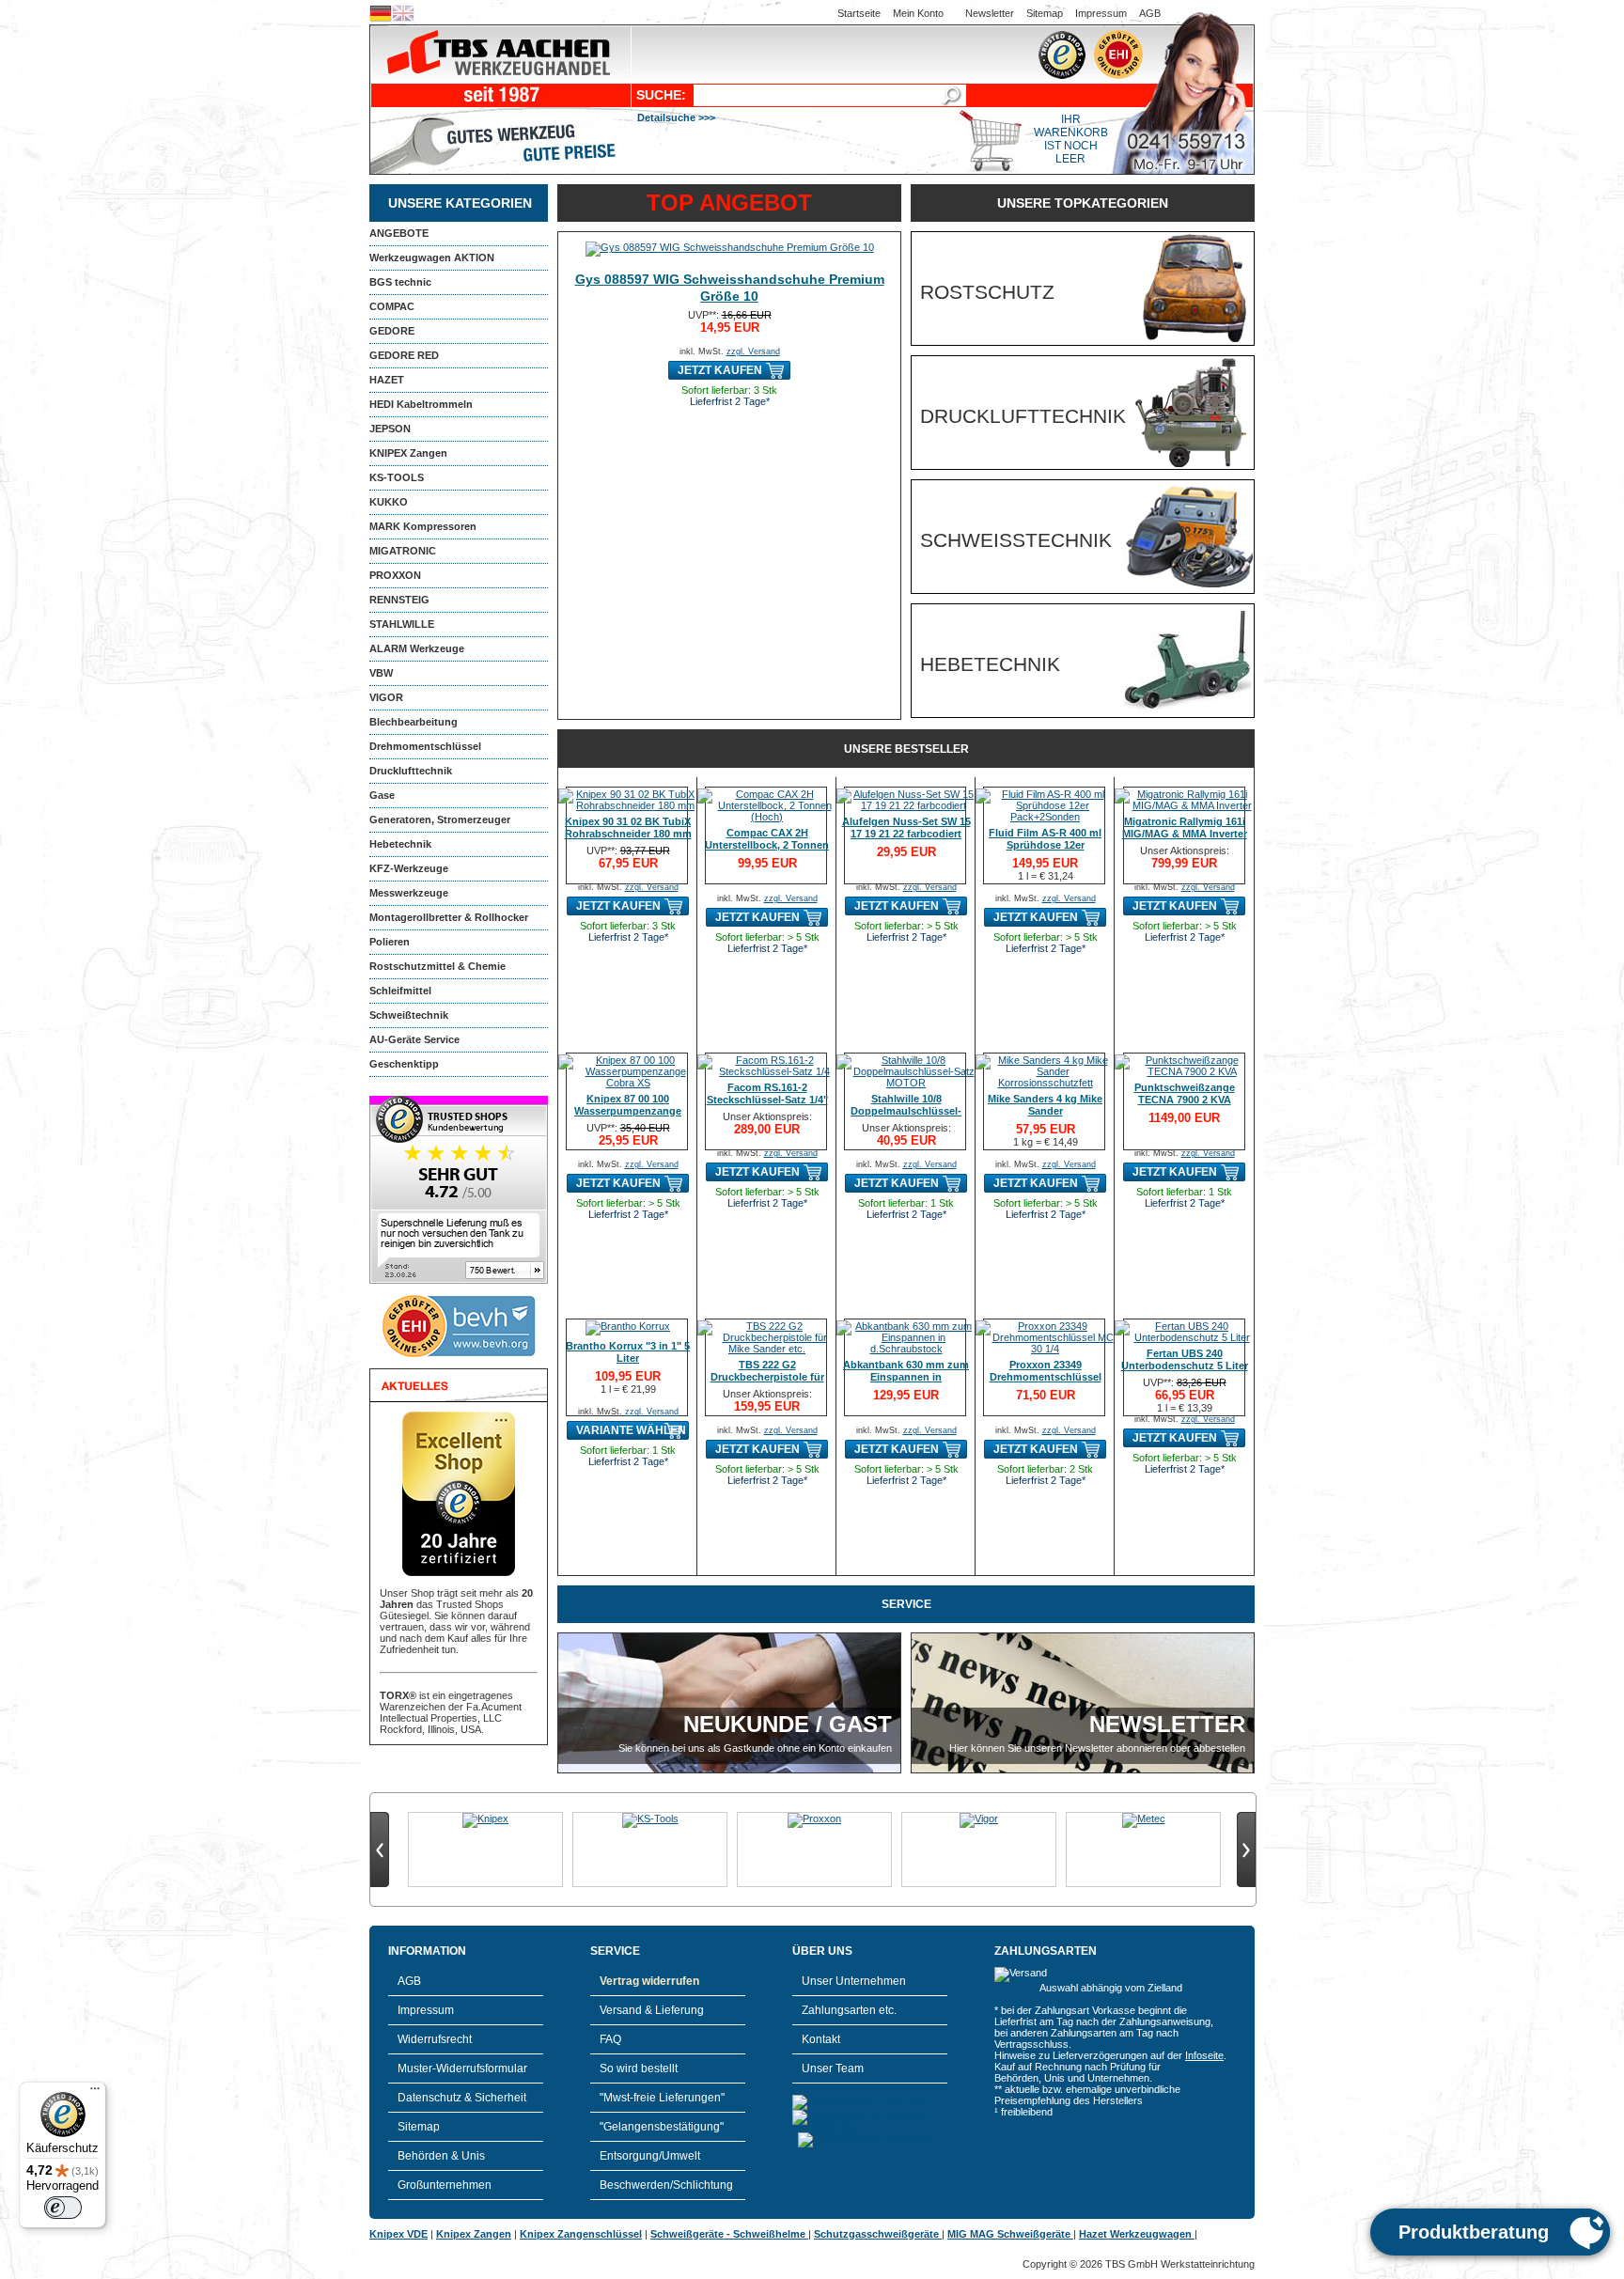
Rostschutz (987, 292)
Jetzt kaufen (720, 370)
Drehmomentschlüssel (425, 746)
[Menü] (95, 2093)
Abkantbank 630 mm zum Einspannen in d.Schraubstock (906, 1377)
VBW (381, 673)
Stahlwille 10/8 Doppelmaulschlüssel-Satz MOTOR (906, 1111)
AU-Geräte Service (414, 1039)
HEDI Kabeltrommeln (421, 404)
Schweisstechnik (1016, 540)
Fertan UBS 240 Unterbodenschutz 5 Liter (1185, 1359)
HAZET (387, 380)
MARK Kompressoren (423, 526)
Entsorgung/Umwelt (650, 2156)
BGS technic (400, 282)
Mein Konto (918, 13)
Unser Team (833, 2068)
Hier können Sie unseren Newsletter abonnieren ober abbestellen (1097, 1748)
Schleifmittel (400, 991)
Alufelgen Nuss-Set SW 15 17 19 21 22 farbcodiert (906, 827)
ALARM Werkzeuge (417, 648)
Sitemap (1045, 13)
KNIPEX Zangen (408, 453)
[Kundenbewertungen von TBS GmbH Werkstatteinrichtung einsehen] (459, 1280)
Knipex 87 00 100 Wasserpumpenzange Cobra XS (628, 1111)
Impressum (1101, 13)
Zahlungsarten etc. (849, 2010)
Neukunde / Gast (788, 1724)
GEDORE (392, 331)
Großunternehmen (445, 2185)
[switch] (63, 2208)
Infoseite (1204, 2055)
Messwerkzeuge (409, 893)
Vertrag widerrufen (649, 1981)
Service (906, 1604)
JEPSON (390, 429)
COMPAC (392, 306)
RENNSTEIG (399, 600)
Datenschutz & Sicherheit (462, 2098)
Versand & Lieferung (652, 2010)
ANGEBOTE (399, 233)
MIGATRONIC (403, 551)
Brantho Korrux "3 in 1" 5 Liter (628, 1352)
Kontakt (821, 2039)
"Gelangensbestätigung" (662, 2127)
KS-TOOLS (397, 477)
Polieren (390, 942)
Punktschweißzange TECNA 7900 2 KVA (1185, 1093)
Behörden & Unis (441, 2156)
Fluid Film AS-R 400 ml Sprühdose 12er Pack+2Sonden (1045, 845)
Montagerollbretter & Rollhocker (449, 917)
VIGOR (386, 697)
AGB (1150, 13)
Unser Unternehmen (854, 1981)
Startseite (859, 13)
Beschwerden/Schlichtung (666, 2185)
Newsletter (990, 13)
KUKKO (389, 502)
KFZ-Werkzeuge (409, 868)
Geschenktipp (404, 1064)
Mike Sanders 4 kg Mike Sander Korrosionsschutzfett (1045, 1111)
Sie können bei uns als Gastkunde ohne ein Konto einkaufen (755, 1748)
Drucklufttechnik (411, 771)
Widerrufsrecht (435, 2039)
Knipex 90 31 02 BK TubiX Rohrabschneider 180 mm (628, 827)
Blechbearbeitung (414, 722)
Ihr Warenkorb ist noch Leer (1071, 139)
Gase (382, 795)
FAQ (610, 2039)
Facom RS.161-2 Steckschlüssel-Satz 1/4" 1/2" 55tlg (767, 1100)
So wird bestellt (639, 2068)
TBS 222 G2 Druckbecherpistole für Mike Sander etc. (767, 1377)
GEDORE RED (404, 355)
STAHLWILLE (402, 624)
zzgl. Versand (753, 351)
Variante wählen (631, 1430)
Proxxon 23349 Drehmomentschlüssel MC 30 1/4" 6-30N (1046, 1377)
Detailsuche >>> (676, 117)
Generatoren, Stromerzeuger (440, 820)
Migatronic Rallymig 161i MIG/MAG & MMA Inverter (1185, 827)
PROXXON (395, 575)
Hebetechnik (400, 844)
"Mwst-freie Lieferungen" (662, 2098)
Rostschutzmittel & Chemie (437, 966)
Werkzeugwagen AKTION (432, 258)
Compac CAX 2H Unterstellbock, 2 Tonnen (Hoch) (767, 845)
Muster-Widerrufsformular (462, 2068)
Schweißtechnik (409, 1015)
